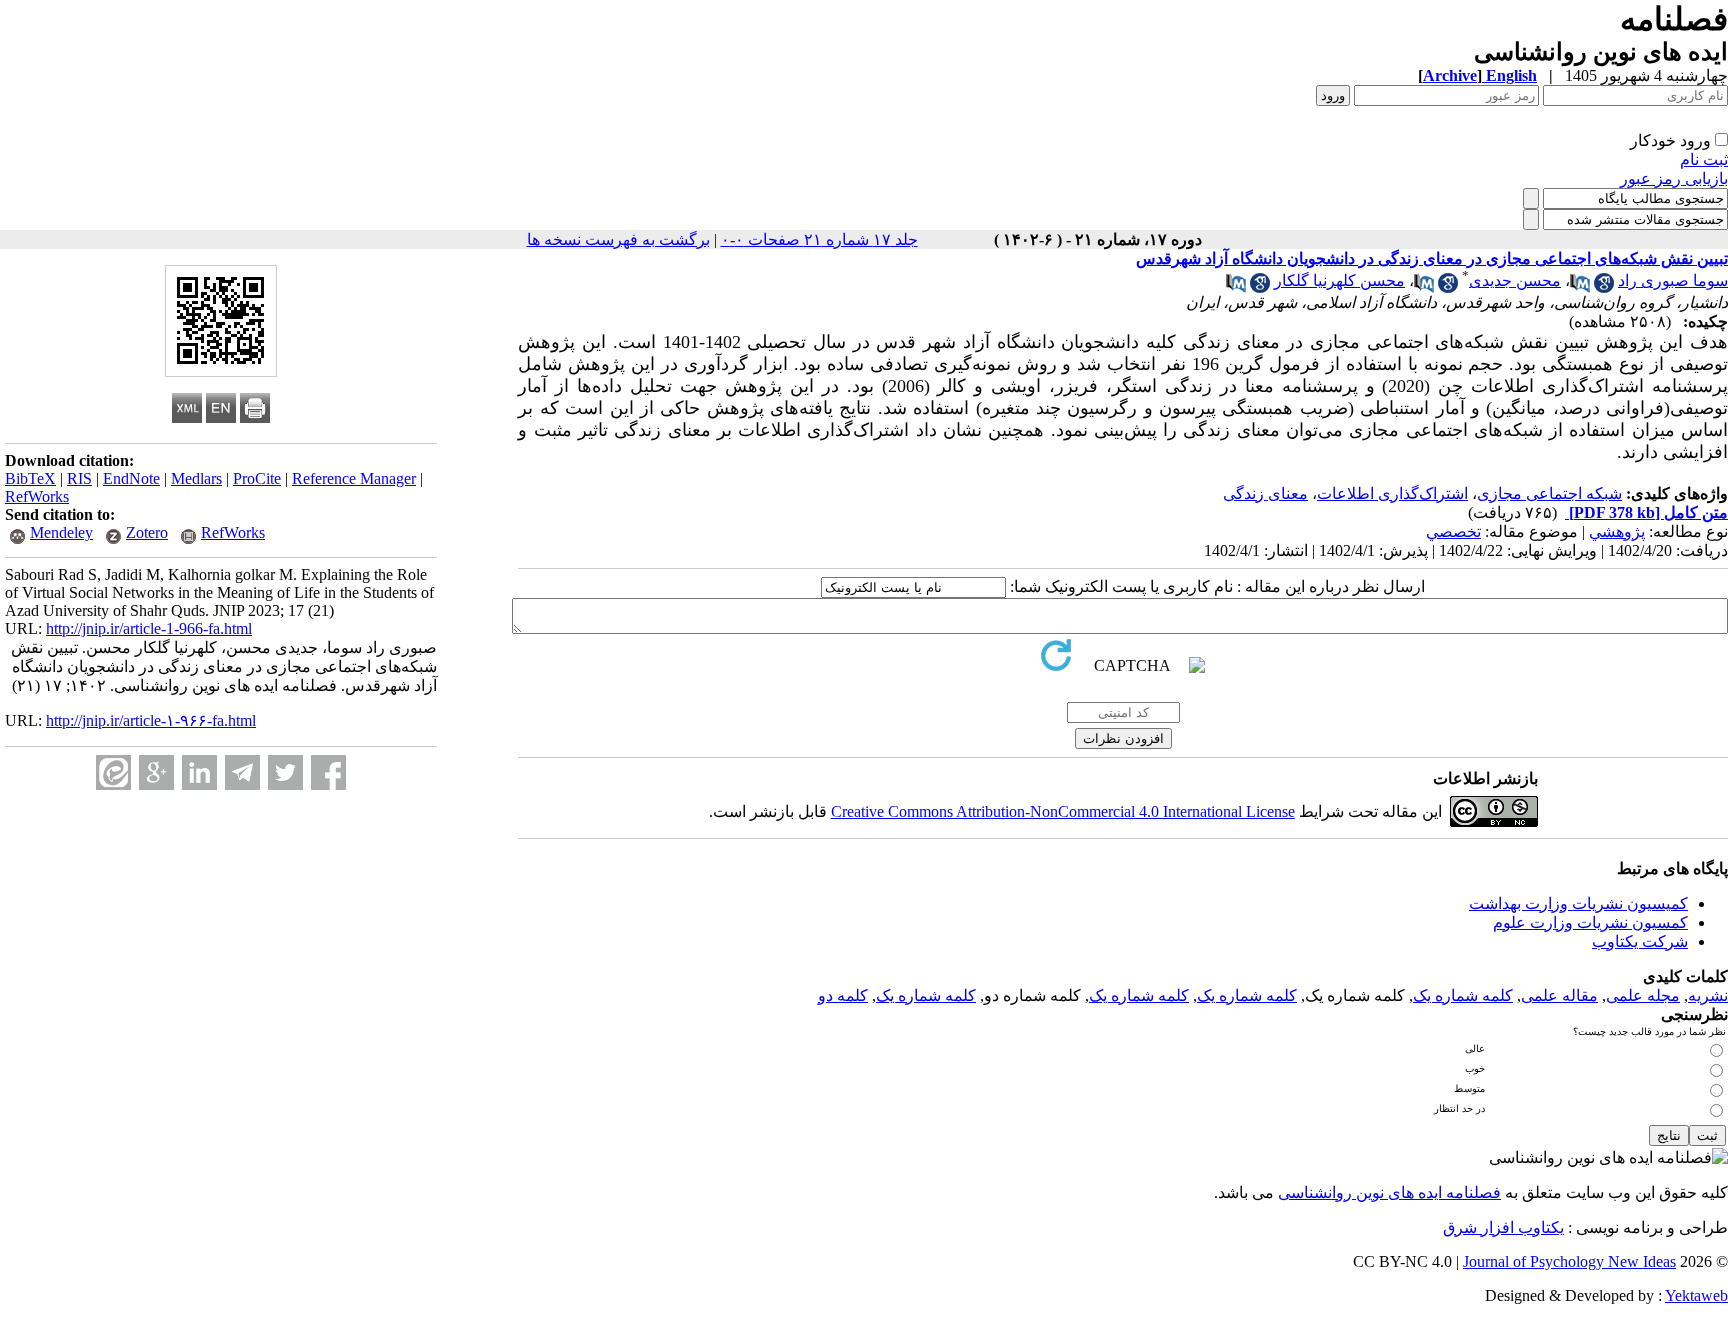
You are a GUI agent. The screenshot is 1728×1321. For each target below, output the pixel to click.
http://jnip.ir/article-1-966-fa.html (149, 628)
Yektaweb (1696, 1295)
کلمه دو (843, 995)
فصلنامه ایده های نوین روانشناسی (1389, 1192)
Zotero (147, 532)
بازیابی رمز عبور (1674, 178)
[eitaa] (113, 772)
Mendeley (61, 532)
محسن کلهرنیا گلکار (1339, 280)
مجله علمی (1643, 995)
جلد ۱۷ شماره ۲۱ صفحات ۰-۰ (819, 239)
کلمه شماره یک (1463, 995)
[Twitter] (285, 772)
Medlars (196, 478)
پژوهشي (1617, 531)
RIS (79, 478)
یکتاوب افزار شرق (1503, 1227)
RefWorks (37, 496)
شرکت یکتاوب (1640, 941)
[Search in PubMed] (1580, 287)
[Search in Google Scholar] (1604, 287)
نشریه (1708, 995)
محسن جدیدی (1515, 280)
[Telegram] (242, 772)
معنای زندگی (1265, 493)
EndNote (131, 478)
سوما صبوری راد (1673, 280)
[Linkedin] (199, 772)
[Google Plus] (156, 772)
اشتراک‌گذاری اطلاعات (1392, 493)
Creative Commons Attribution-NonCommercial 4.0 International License (1063, 811)
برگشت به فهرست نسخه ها (618, 239)
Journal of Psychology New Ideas (1569, 1261)
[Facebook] (328, 772)
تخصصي (1453, 531)
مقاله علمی (1559, 995)
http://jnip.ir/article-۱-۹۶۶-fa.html (151, 720)
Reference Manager (354, 478)
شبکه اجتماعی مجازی (1549, 493)
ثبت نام (1704, 159)
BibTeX (30, 478)
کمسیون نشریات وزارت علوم (1590, 922)
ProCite (257, 478)
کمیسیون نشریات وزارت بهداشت (1578, 903)
